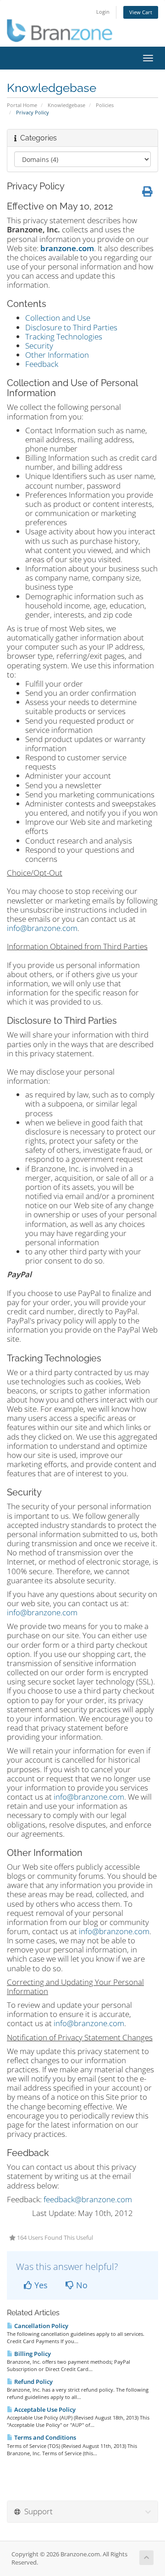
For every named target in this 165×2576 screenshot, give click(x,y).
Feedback (42, 364)
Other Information (57, 355)
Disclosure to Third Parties (71, 327)
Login (103, 12)
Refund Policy (33, 2382)
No (81, 2285)
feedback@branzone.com (88, 2199)
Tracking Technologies (64, 336)
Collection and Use (58, 318)
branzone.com (67, 248)
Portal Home (22, 105)
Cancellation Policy (41, 2326)
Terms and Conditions (44, 2437)
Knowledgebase (66, 105)
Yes (40, 2285)
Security (39, 346)
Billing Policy (32, 2354)
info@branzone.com (42, 928)
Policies (105, 105)
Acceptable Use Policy (44, 2409)
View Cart (141, 12)
